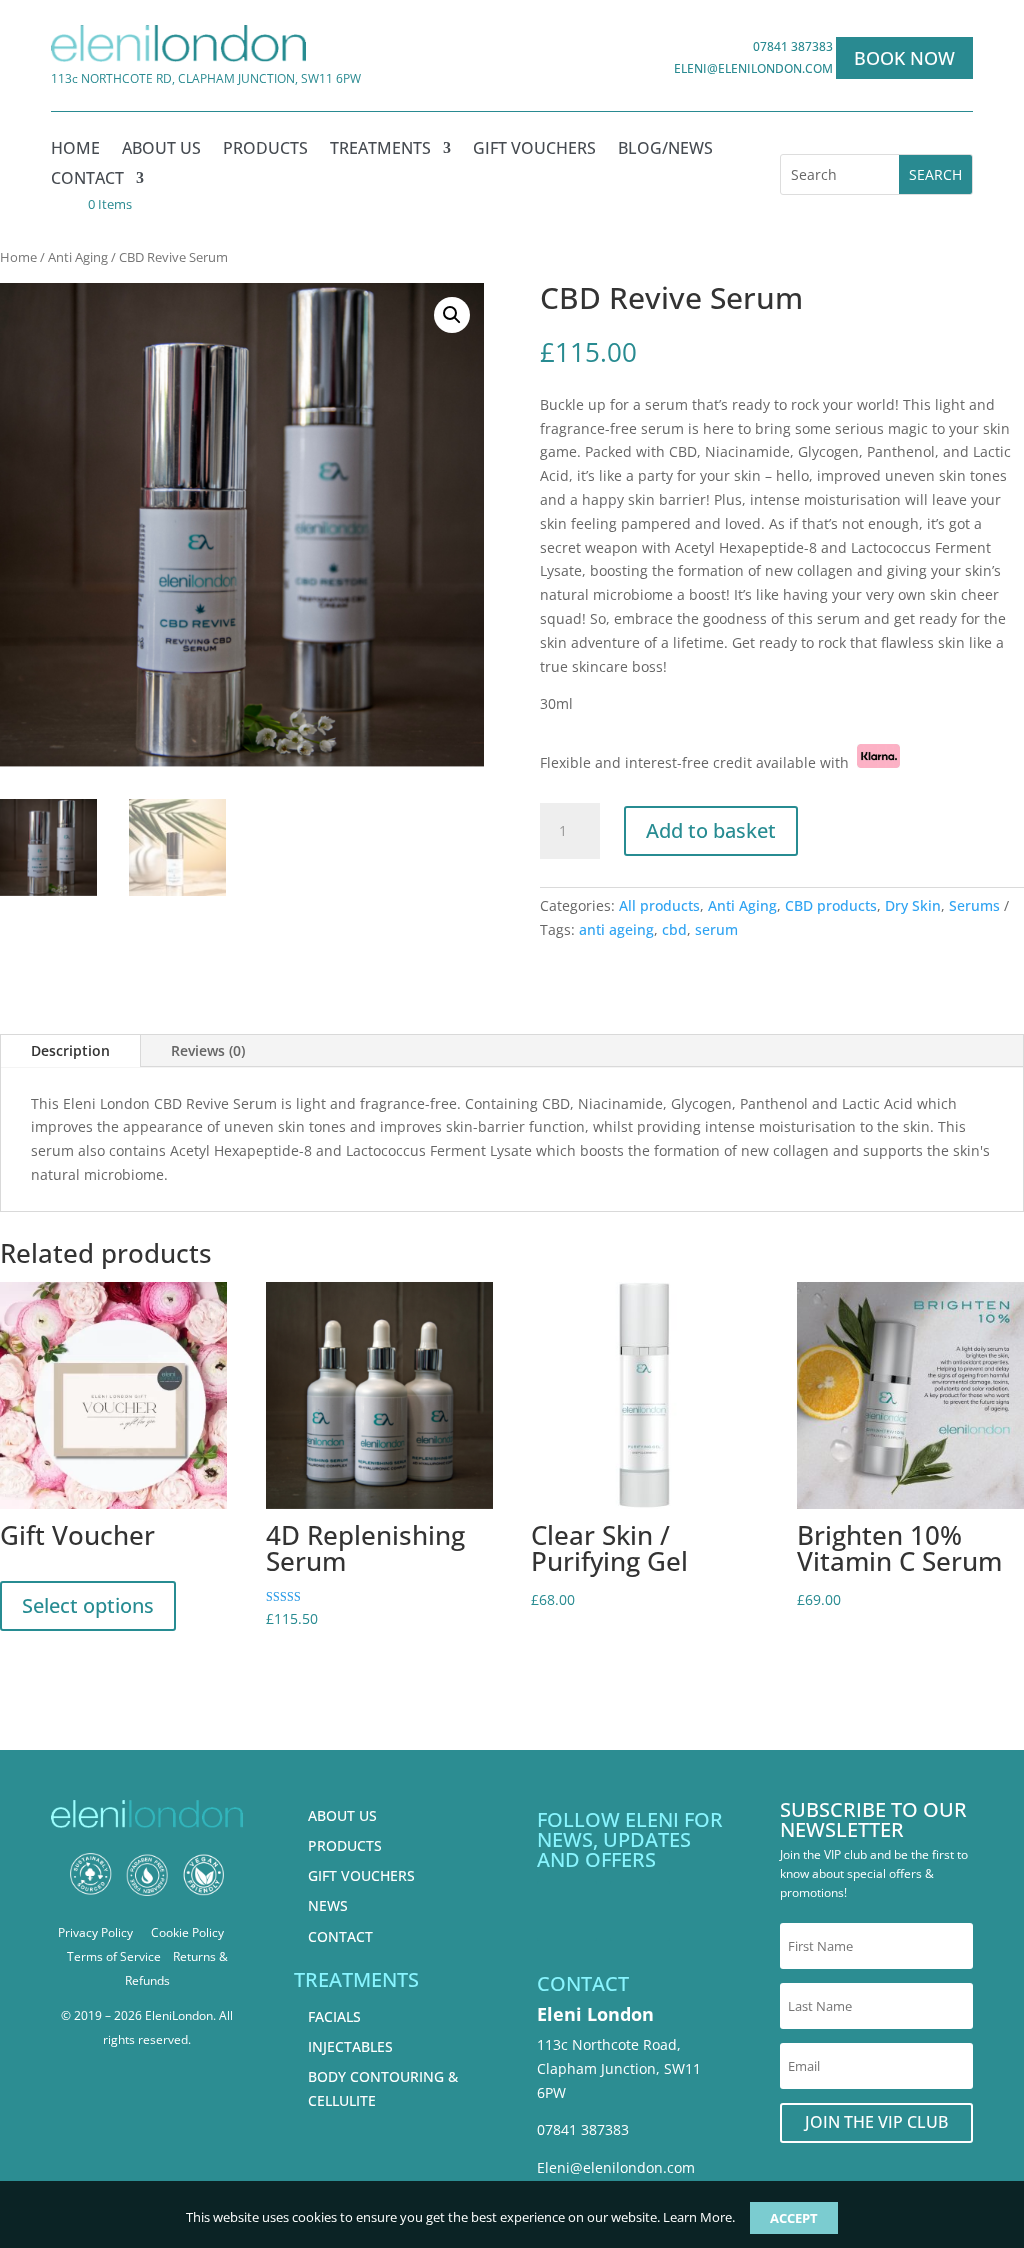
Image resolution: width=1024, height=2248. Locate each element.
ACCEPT (794, 2218)
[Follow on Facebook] (567, 1911)
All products (659, 905)
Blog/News (665, 150)
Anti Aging (78, 257)
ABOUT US (342, 1815)
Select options (88, 1605)
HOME (75, 150)
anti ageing (616, 929)
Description (70, 1050)
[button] (452, 315)
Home (18, 257)
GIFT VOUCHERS (361, 1875)
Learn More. (699, 2217)
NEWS (328, 1905)
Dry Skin (913, 905)
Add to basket (711, 830)
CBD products (831, 905)
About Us (161, 150)
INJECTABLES (350, 2046)
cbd (674, 929)
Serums (974, 905)
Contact (87, 180)
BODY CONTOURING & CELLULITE (383, 2088)
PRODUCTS (345, 1845)
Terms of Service (114, 1956)
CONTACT (340, 1936)
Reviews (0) (208, 1050)
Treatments (380, 150)
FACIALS (334, 2016)
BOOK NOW (904, 58)
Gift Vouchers (534, 150)
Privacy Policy (95, 1932)
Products (265, 150)
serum (716, 929)
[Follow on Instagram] (640, 1911)
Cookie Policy (187, 1932)
